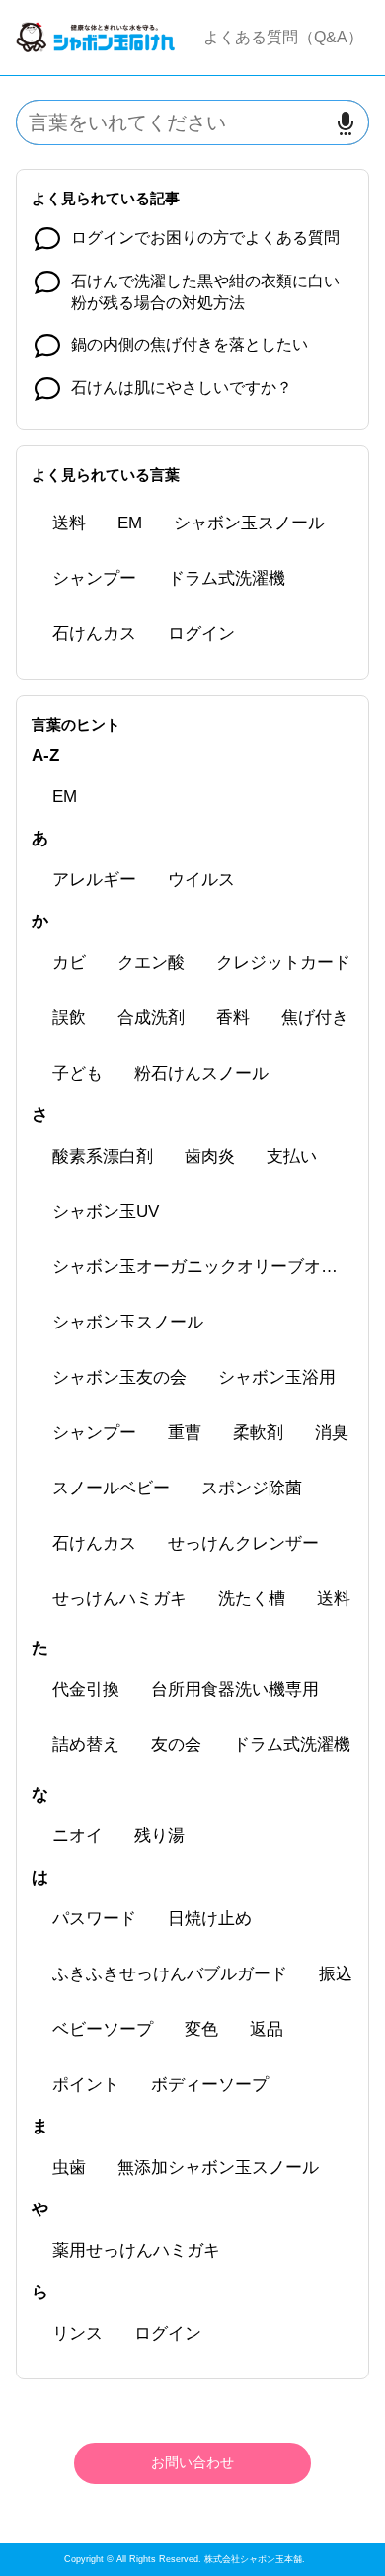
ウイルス (201, 880)
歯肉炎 (210, 1156)
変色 (201, 2029)
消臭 (332, 1433)
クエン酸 (151, 963)
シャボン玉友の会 (119, 1377)
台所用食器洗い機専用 (235, 1690)
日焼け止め (210, 1919)
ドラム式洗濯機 (227, 578)
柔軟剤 (258, 1433)
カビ (69, 963)
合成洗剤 (151, 1018)
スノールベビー (111, 1488)
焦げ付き (315, 1018)
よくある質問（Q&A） (283, 37)
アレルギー (94, 880)
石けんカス (94, 634)
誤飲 (69, 1018)
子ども (77, 1073)
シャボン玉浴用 (277, 1377)
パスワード (94, 1919)
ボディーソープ (210, 2085)
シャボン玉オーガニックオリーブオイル (203, 1267)
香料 (233, 1018)
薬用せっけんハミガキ (136, 2251)
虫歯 (69, 2168)
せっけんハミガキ (119, 1599)
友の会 (176, 1745)
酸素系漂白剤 (103, 1156)
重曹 (185, 1433)
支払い (292, 1156)
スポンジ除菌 (252, 1488)
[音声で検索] (346, 123)
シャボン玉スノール (249, 523)
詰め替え (86, 1745)
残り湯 (159, 1836)
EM (130, 523)
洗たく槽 (252, 1599)
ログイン (201, 634)
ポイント (86, 2085)
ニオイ (77, 1836)
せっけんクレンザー (243, 1543)
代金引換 (86, 1690)
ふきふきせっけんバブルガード (170, 1974)
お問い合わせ (192, 2462)
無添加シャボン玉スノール (218, 2168)
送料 (69, 523)
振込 (336, 1974)
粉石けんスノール (201, 1073)
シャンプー (94, 578)
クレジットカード (283, 963)
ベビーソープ (103, 2029)
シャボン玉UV (106, 1211)
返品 (267, 2029)
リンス (77, 2334)
